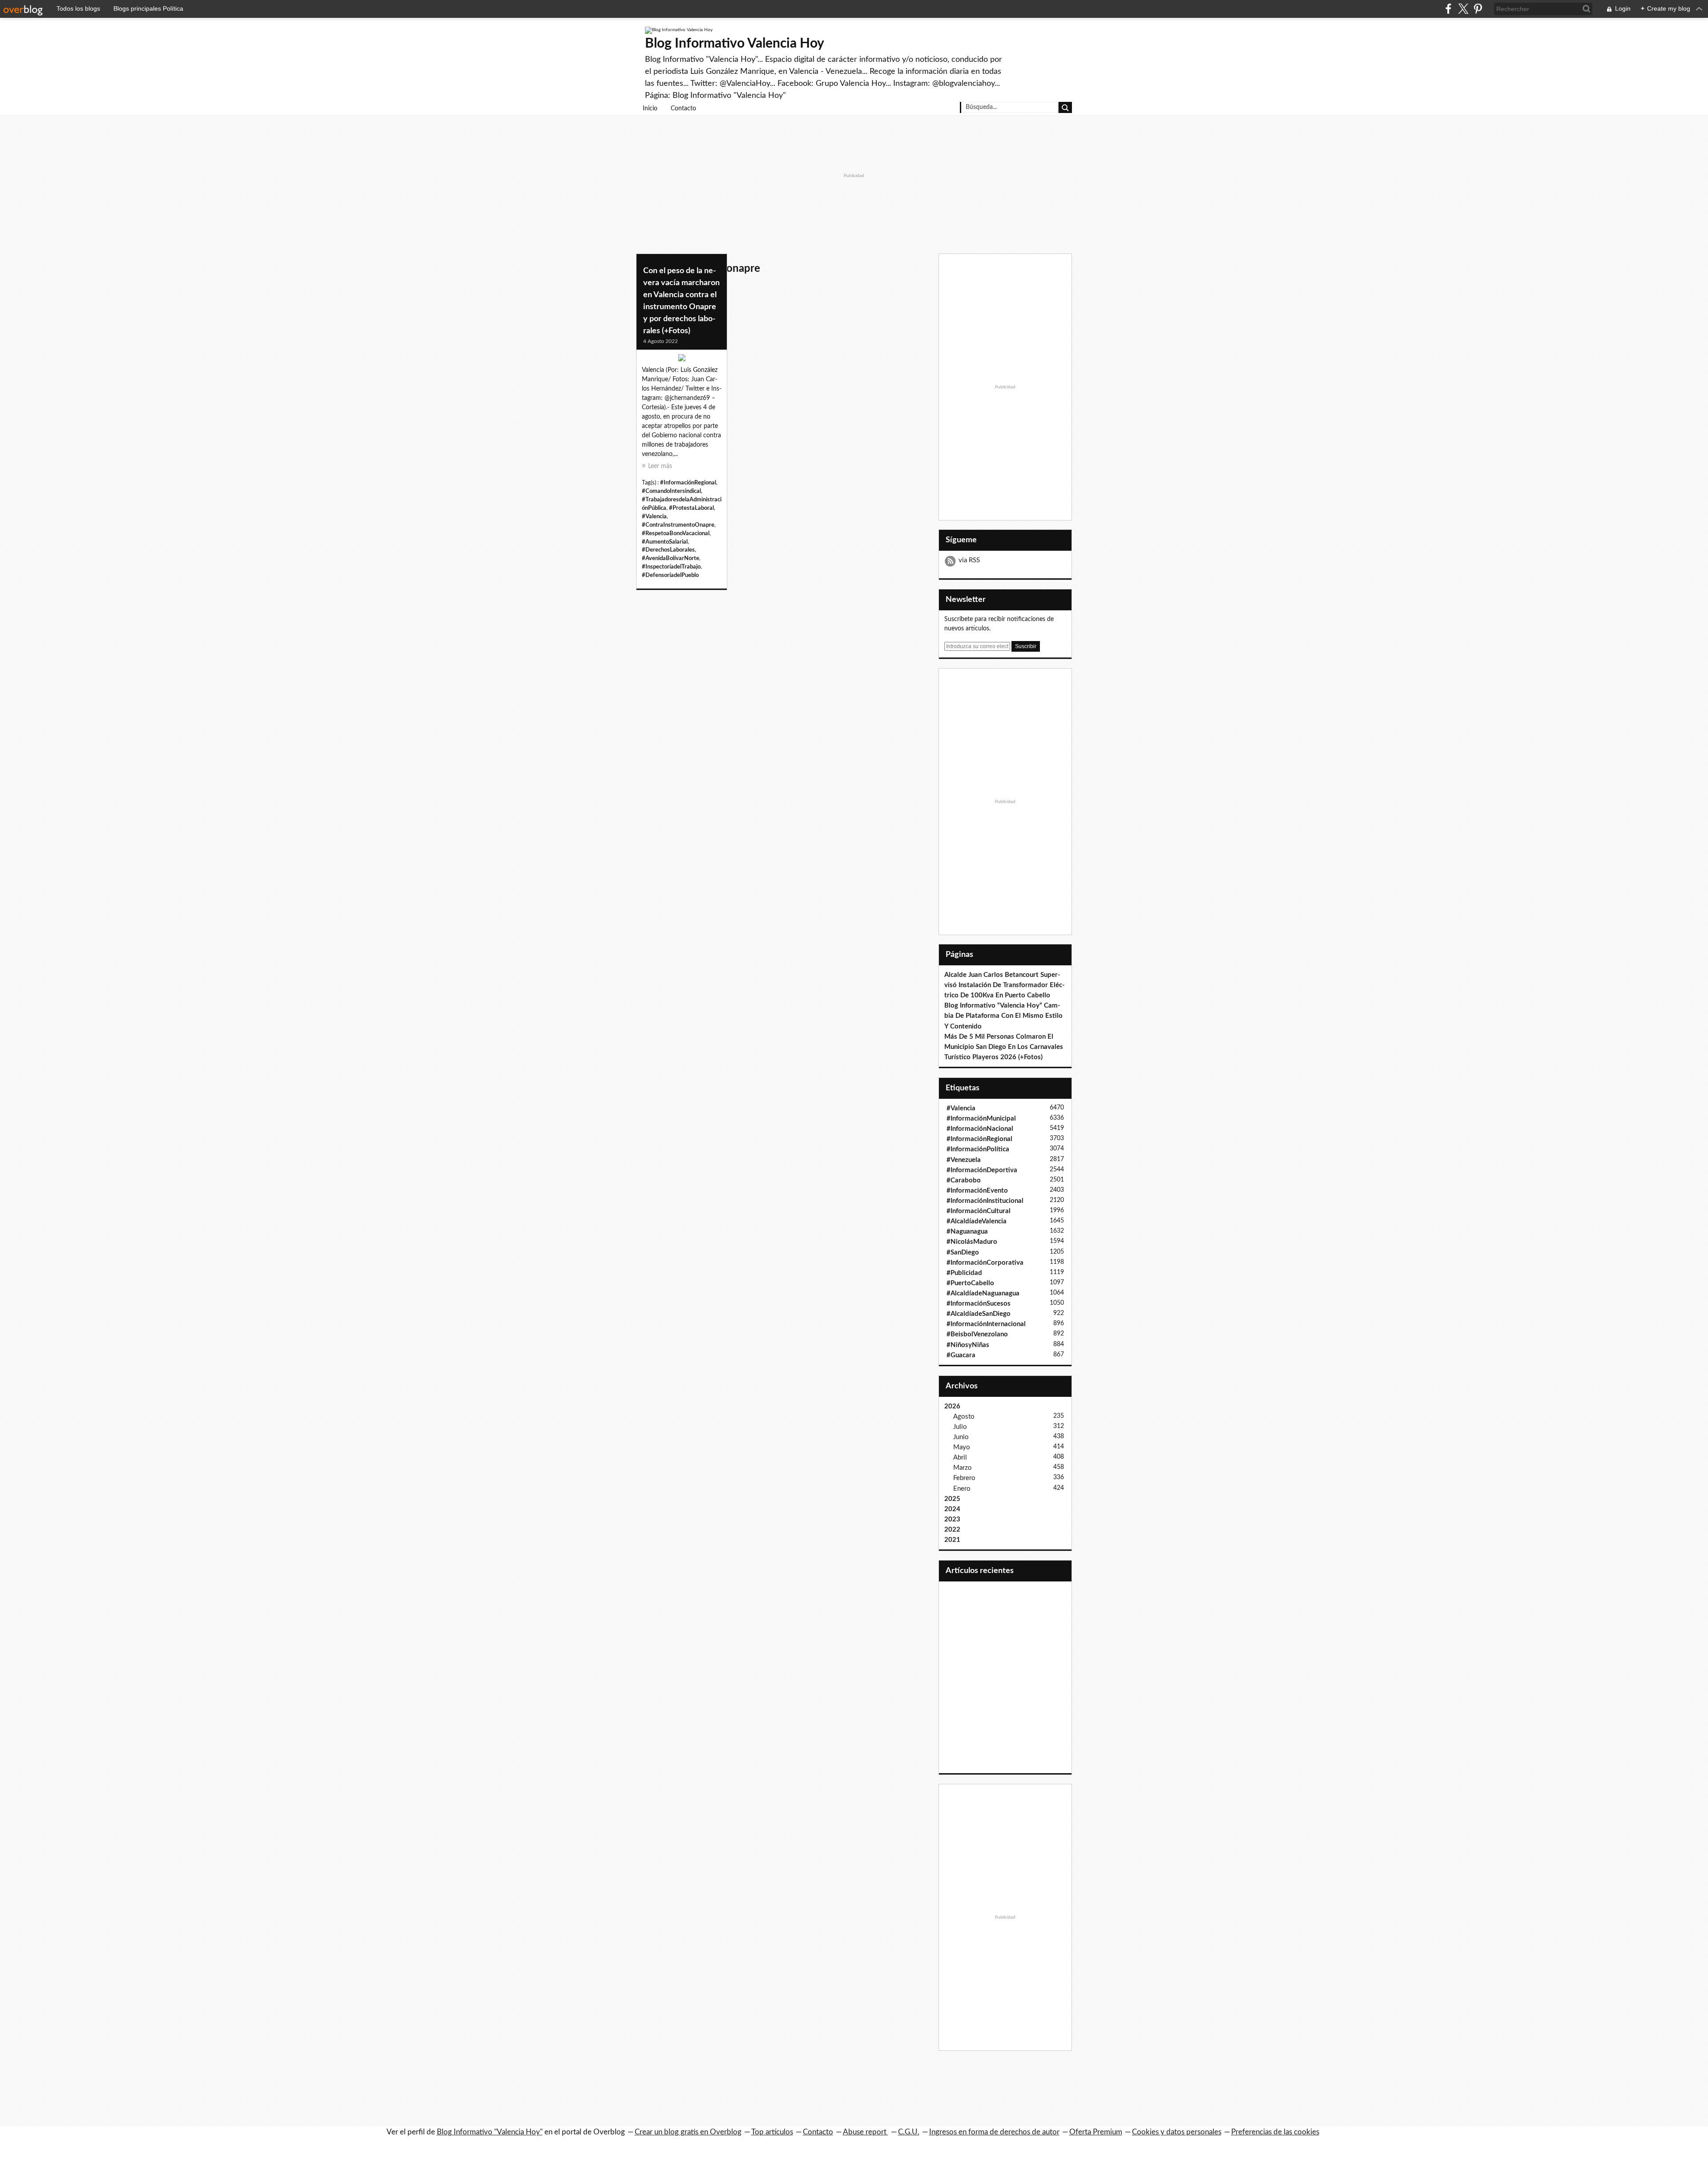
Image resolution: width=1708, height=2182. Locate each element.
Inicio (650, 109)
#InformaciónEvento (977, 1191)
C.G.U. (909, 2132)
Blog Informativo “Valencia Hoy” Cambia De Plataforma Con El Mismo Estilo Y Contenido (1003, 1016)
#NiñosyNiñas (968, 1345)
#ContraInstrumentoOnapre (678, 525)
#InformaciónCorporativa (985, 1263)
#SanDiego (963, 1252)
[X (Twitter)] (1463, 9)
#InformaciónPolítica (978, 1149)
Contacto (683, 109)
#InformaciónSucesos (979, 1304)
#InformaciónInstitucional (985, 1201)
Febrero (964, 1478)
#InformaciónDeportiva (982, 1170)
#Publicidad (964, 1273)
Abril (960, 1458)
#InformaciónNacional (980, 1129)
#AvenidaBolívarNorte (671, 558)
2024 (952, 1509)
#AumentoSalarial (665, 542)
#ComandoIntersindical (671, 491)
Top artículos (772, 2132)
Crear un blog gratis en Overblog (688, 2132)
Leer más (660, 466)
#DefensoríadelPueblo (670, 575)
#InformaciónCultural (979, 1211)
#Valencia (654, 516)
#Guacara (961, 1355)
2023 (952, 1519)
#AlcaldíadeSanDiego (979, 1314)
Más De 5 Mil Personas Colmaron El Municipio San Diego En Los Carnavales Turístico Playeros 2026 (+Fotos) (1004, 1047)
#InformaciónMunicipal (981, 1119)
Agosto (964, 1417)
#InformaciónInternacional (986, 1324)
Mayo (962, 1447)
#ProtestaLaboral (691, 508)
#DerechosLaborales (668, 550)
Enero (962, 1489)
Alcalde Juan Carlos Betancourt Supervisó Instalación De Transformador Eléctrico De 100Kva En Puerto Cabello (1005, 985)
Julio (960, 1427)
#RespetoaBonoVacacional (676, 533)
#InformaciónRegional (688, 483)
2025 (952, 1499)
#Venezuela (964, 1160)
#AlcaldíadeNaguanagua (983, 1293)
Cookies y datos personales (1177, 2132)
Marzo (963, 1468)
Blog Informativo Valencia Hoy (735, 44)
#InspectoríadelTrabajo (671, 567)
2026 (952, 1406)
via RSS (969, 560)
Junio (961, 1437)
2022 (952, 1530)
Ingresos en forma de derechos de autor (994, 2132)
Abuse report (866, 2132)
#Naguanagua (967, 1232)
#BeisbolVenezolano (977, 1334)
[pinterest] (1478, 9)
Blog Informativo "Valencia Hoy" (490, 2132)
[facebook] (1448, 9)
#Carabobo (964, 1180)
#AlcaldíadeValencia (977, 1221)
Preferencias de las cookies (1275, 2132)
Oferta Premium (1096, 2132)
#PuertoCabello (970, 1283)
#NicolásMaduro (972, 1242)
